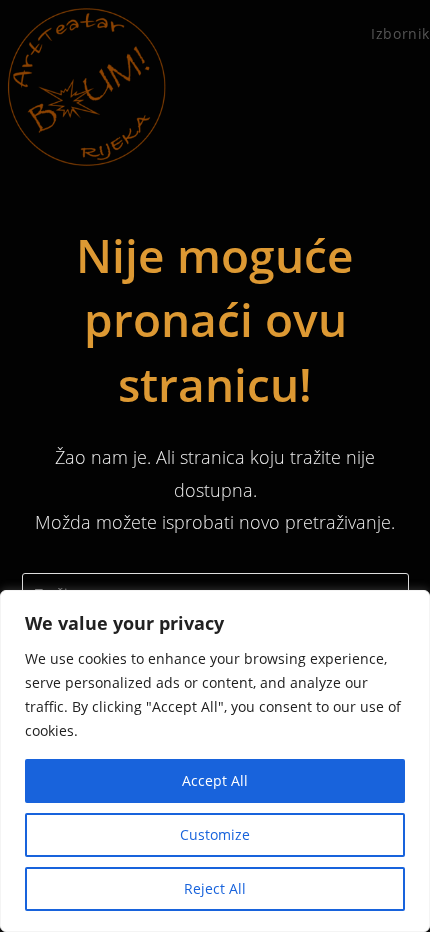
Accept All (215, 780)
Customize (215, 834)
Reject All (215, 888)
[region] (215, 761)
